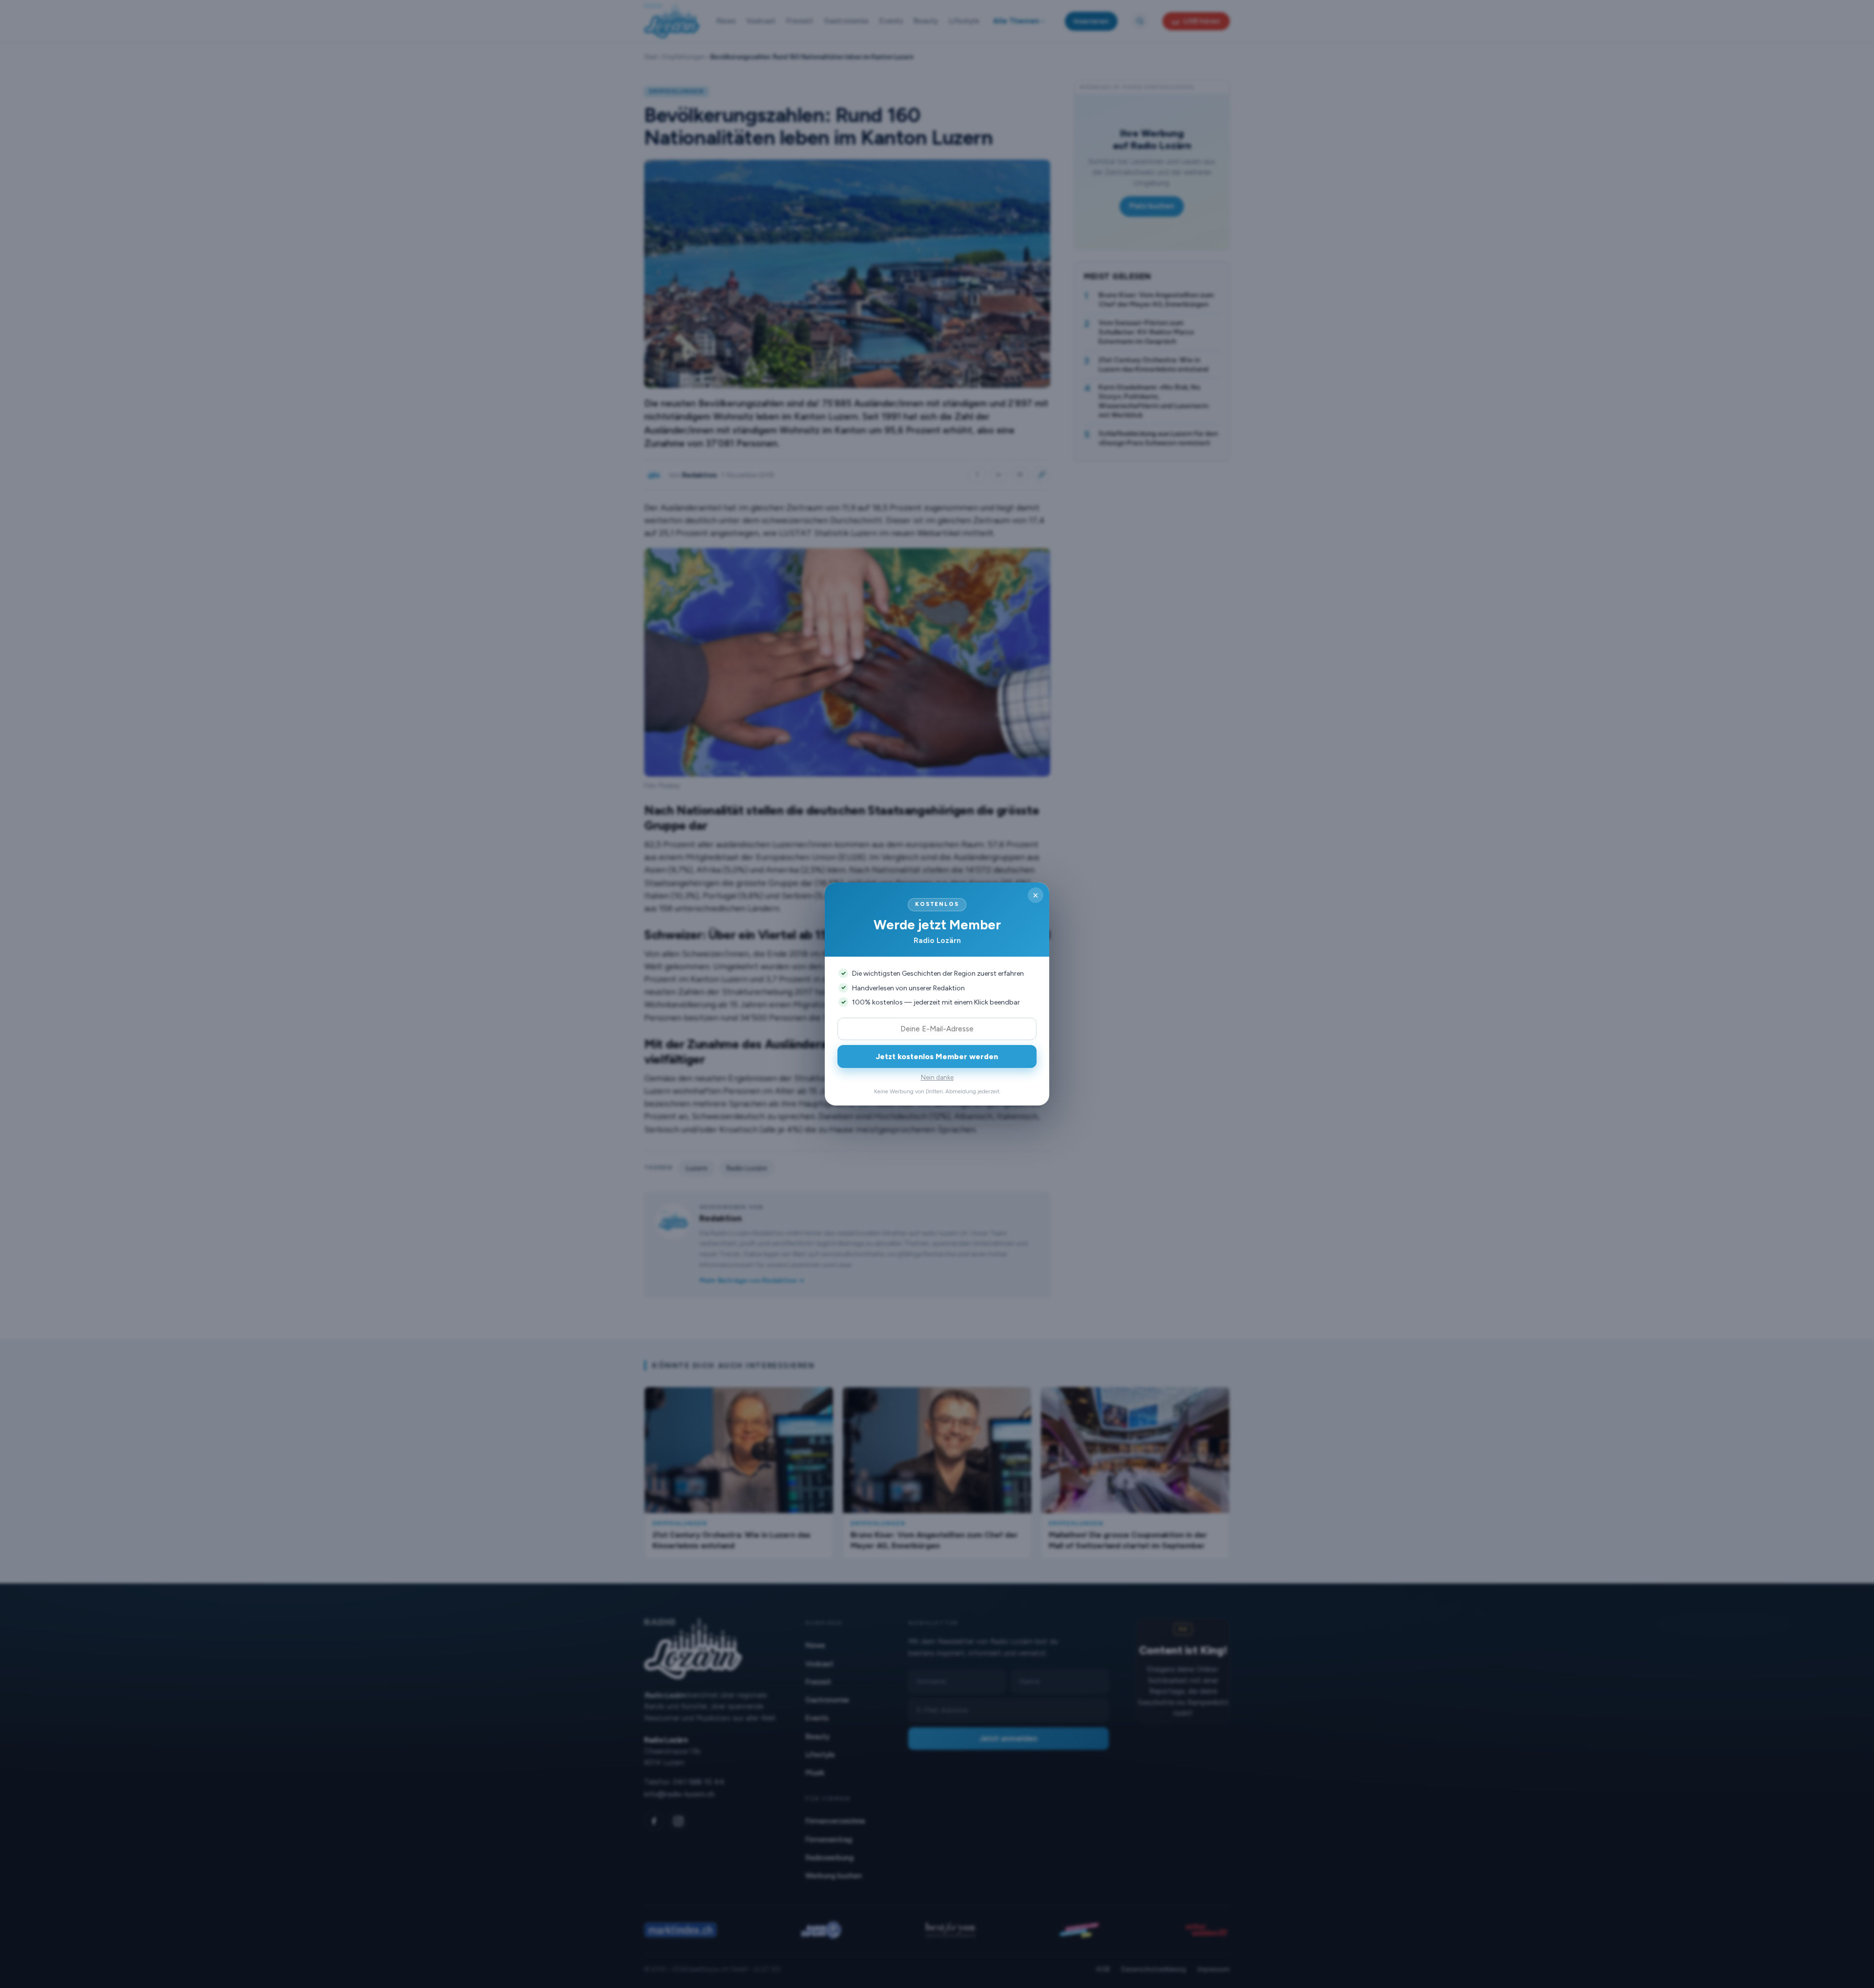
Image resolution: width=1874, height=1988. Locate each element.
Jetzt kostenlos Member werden (937, 1056)
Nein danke (937, 1077)
